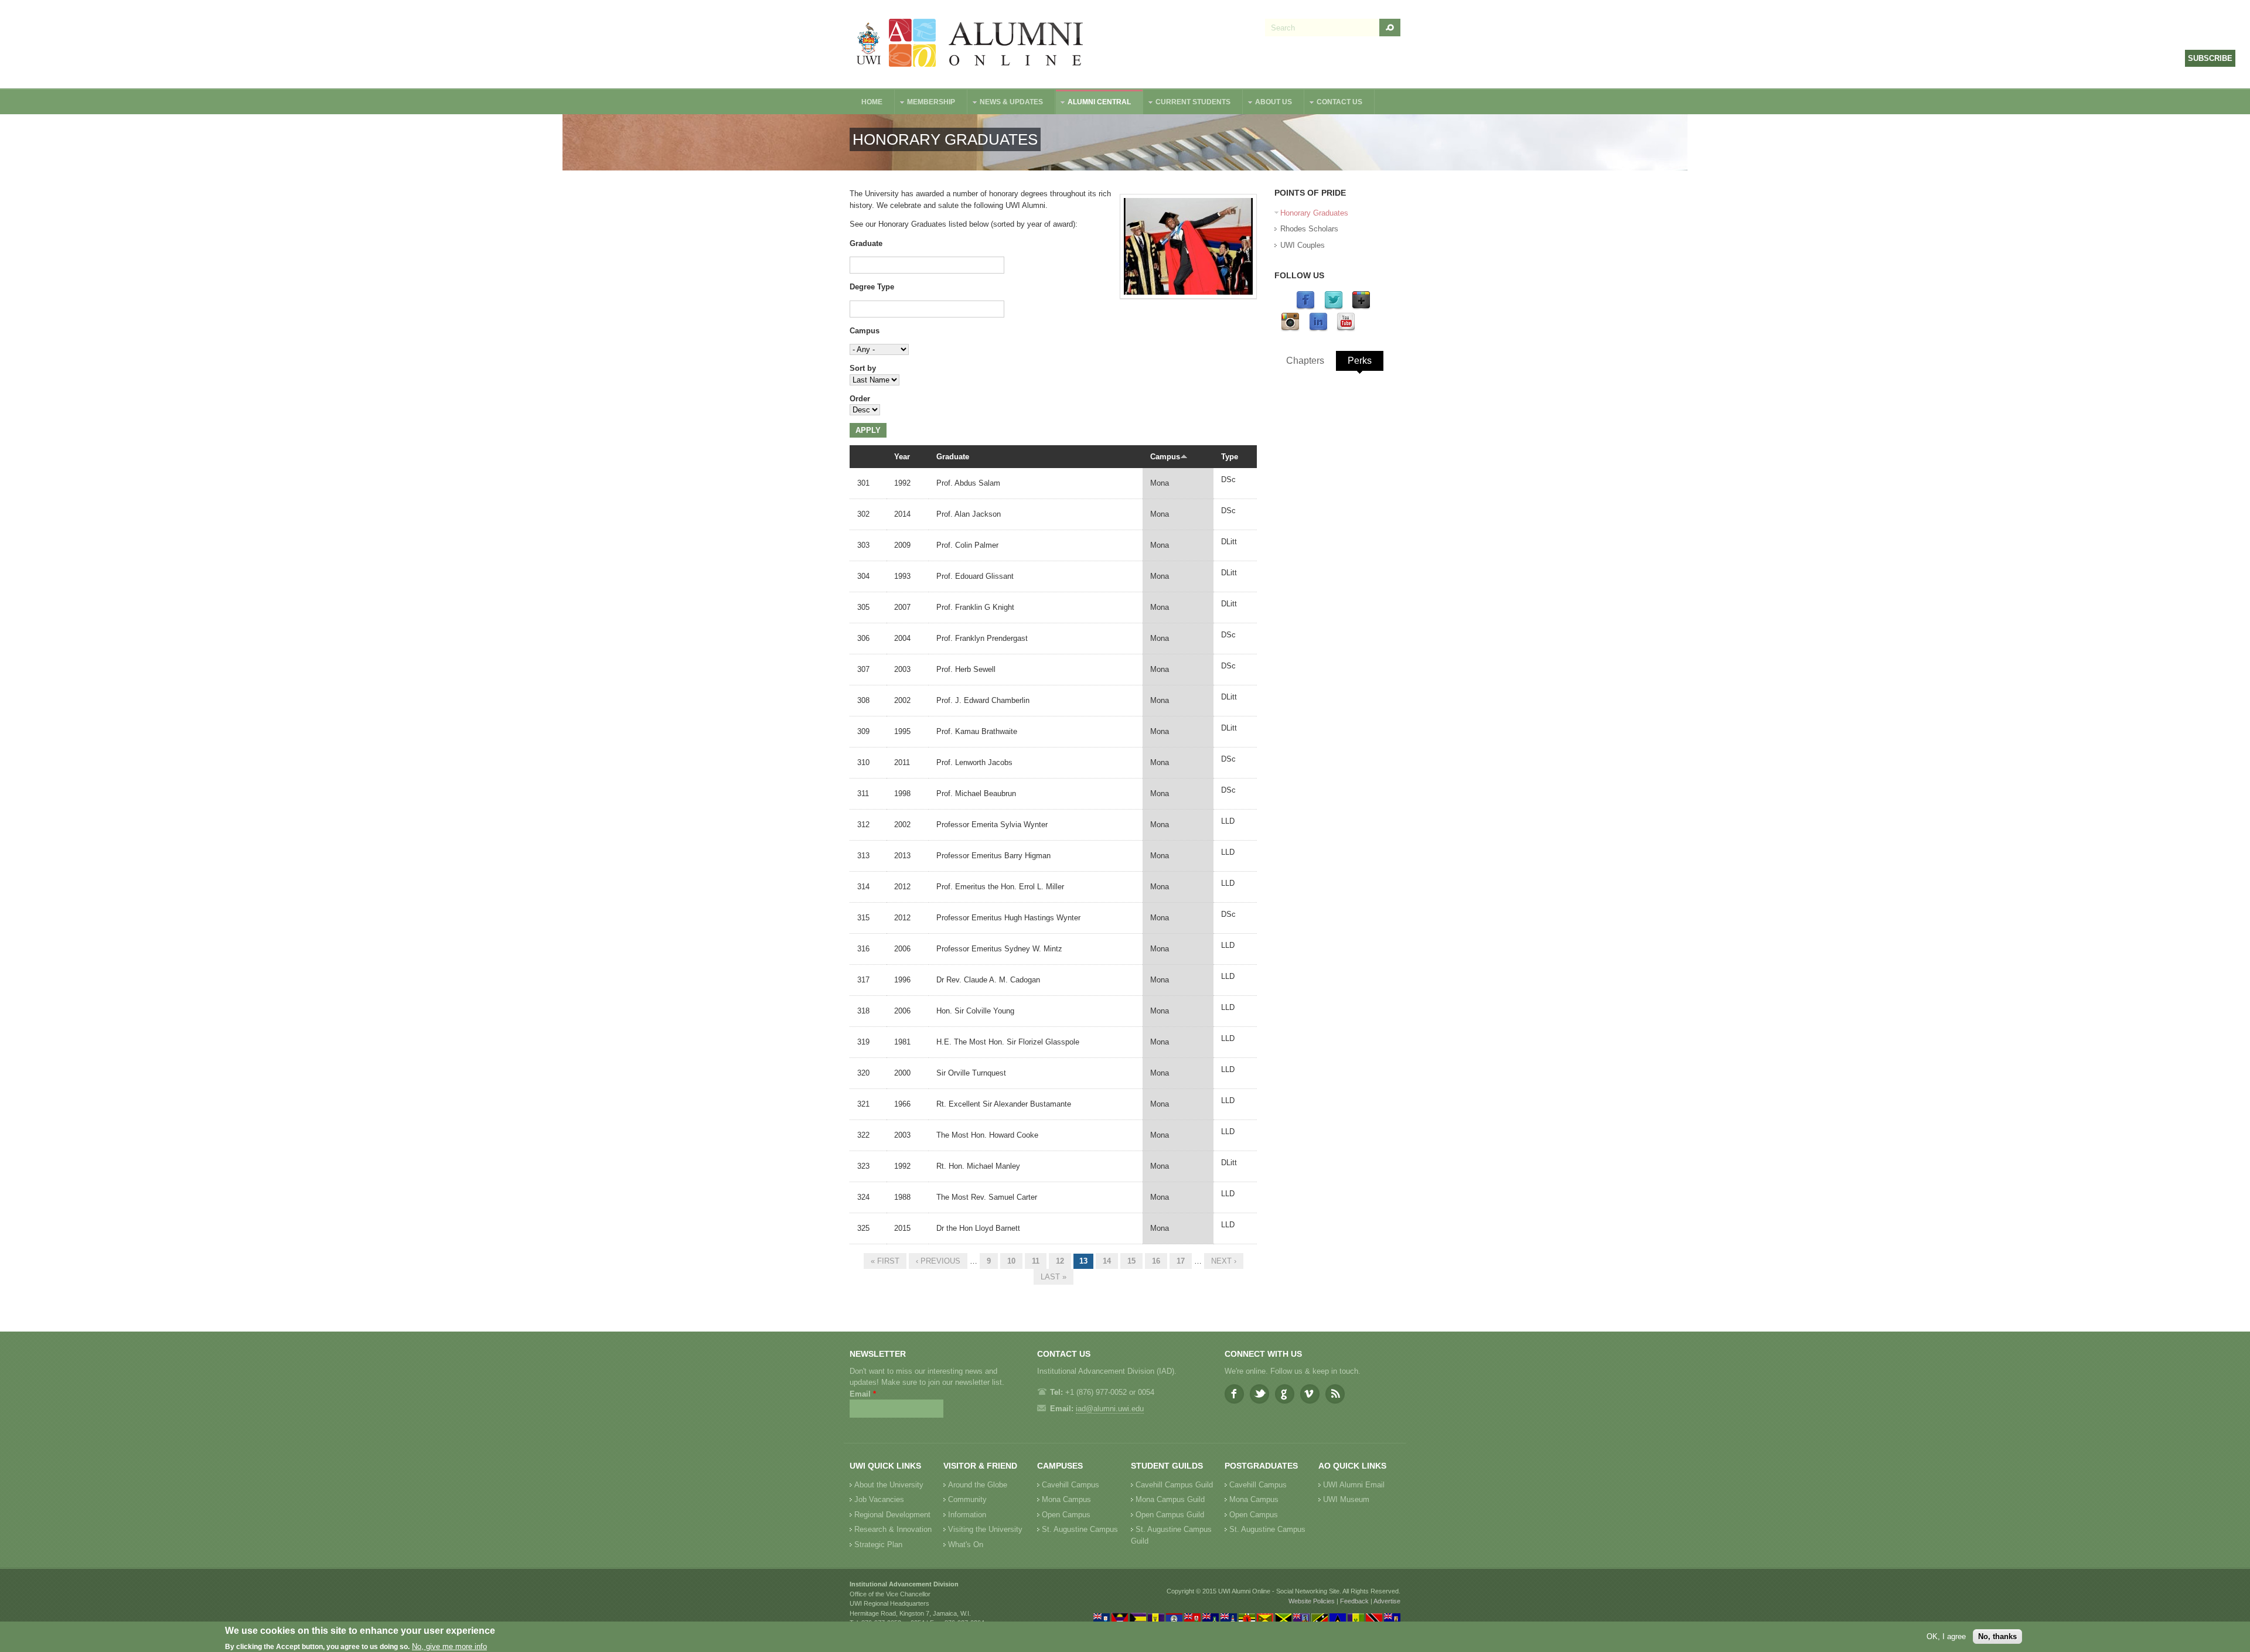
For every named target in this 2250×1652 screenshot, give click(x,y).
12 (1060, 1261)
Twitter (1259, 1394)
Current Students (1187, 103)
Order (860, 399)
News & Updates (1005, 103)
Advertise (1387, 1601)
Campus (865, 331)
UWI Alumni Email (1354, 1485)
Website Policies (1312, 1601)
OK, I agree (1946, 1636)
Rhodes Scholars (1309, 229)
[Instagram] (1290, 329)
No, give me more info (449, 1646)
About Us (1268, 103)
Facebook (1234, 1394)
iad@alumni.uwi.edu (1110, 1409)
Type (1230, 457)
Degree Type (872, 287)
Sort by (863, 368)
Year (902, 457)
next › (1224, 1261)
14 (1107, 1261)
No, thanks (1997, 1636)
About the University (889, 1485)
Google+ (1285, 1394)
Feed (1335, 1394)
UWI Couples (1303, 245)
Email (863, 1394)
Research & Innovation (893, 1529)
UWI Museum (1346, 1499)
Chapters (1305, 361)
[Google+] (1361, 307)
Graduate (866, 243)
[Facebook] (1305, 307)
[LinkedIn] (1318, 329)
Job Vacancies (879, 1499)
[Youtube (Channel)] (1346, 329)
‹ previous (938, 1261)
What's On (966, 1545)
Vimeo (1310, 1394)
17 (1181, 1261)
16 (1156, 1261)
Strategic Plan (878, 1545)
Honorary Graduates (1314, 213)
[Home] (970, 44)
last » (1054, 1277)
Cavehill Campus (1071, 1485)
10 (1011, 1261)
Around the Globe (978, 1485)
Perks (1360, 361)
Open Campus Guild (1170, 1515)
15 (1131, 1261)
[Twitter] (1334, 307)
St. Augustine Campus (1080, 1529)
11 (1036, 1261)
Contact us (1334, 103)
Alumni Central (1093, 103)
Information (967, 1515)
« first (885, 1261)
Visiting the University (985, 1529)
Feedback (1354, 1601)
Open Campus (1066, 1515)
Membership (925, 103)
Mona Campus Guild (1170, 1499)
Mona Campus (1066, 1499)
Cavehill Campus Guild (1174, 1485)
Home (872, 102)
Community (967, 1499)
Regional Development (892, 1515)
